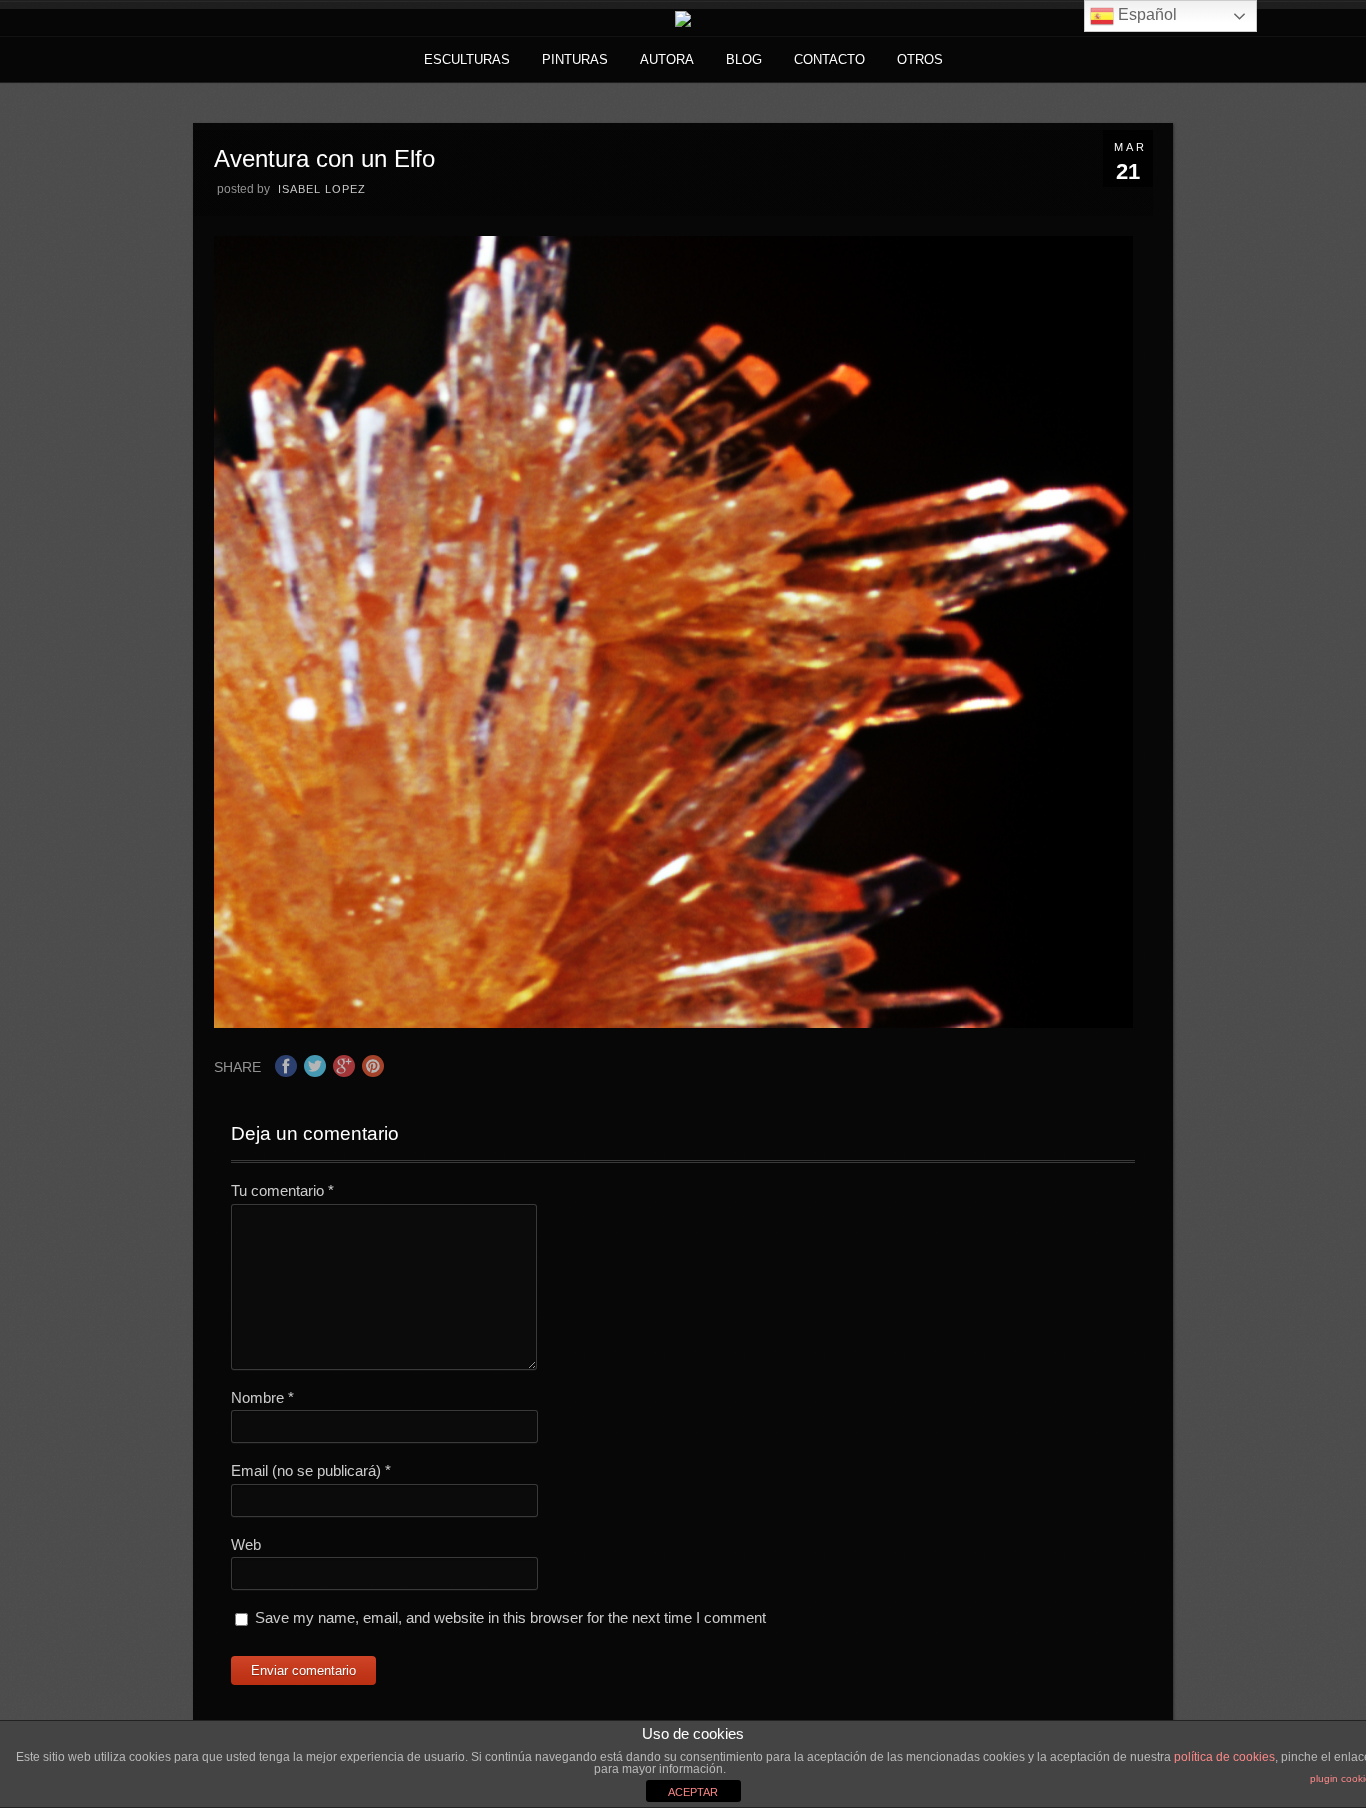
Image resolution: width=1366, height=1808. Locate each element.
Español (1145, 14)
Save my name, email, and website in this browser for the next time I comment (510, 1617)
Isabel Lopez (322, 189)
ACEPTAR (693, 1792)
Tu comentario (282, 1190)
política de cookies (1224, 1757)
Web (246, 1544)
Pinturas (575, 59)
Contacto (829, 59)
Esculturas (467, 59)
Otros (920, 59)
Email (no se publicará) (311, 1470)
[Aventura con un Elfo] (674, 1022)
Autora (667, 59)
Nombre (262, 1397)
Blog (744, 59)
